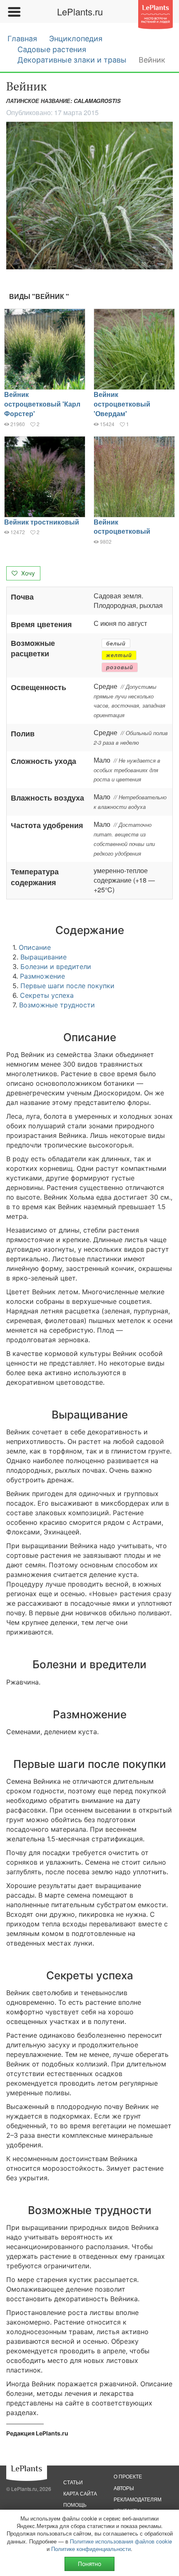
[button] (89, 196)
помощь (75, 2504)
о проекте (128, 2476)
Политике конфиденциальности (91, 2549)
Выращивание (44, 957)
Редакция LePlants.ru (37, 2433)
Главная (22, 39)
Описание (35, 947)
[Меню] (14, 12)
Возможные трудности (57, 1005)
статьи (73, 2482)
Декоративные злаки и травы (72, 60)
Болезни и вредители (56, 967)
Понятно (89, 2564)
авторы (124, 2488)
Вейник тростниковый (42, 522)
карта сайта (80, 2493)
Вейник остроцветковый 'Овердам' (122, 404)
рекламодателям (138, 2499)
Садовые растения (52, 49)
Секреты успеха (47, 995)
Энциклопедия (76, 39)
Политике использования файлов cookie (121, 2541)
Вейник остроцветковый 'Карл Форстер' (42, 404)
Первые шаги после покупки (67, 986)
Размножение (42, 976)
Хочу (27, 573)
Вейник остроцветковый (122, 527)
